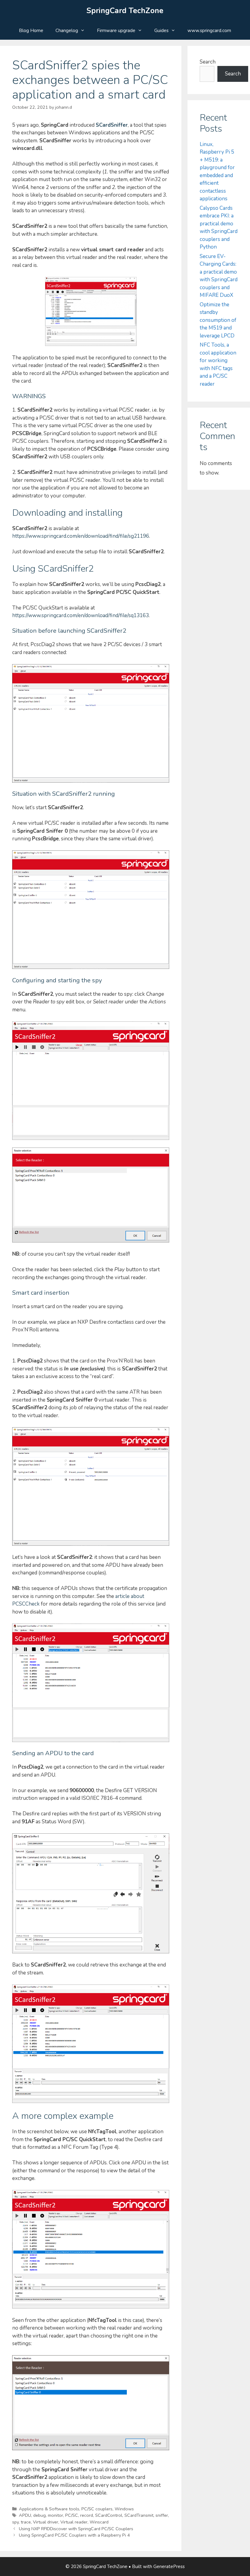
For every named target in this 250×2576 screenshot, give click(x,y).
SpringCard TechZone (125, 11)
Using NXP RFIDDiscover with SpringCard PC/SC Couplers (76, 2529)
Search (208, 62)
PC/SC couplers (97, 2509)
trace (26, 2522)
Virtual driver (46, 2522)
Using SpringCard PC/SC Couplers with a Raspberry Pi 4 (74, 2535)
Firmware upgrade (116, 31)
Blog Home (31, 31)
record (87, 2515)
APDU (25, 2515)
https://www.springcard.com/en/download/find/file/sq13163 (80, 615)
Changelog (67, 31)
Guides (161, 31)
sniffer (162, 2515)
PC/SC (72, 2515)
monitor (55, 2515)
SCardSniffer (112, 125)
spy (15, 2522)
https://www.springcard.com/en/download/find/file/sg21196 (81, 536)
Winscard (99, 2522)
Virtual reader (74, 2522)
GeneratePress (169, 2567)
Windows (124, 2509)
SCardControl (109, 2515)
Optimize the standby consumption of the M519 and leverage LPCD (218, 320)
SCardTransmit (139, 2515)
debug (39, 2515)
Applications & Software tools (49, 2509)
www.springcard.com (209, 31)
